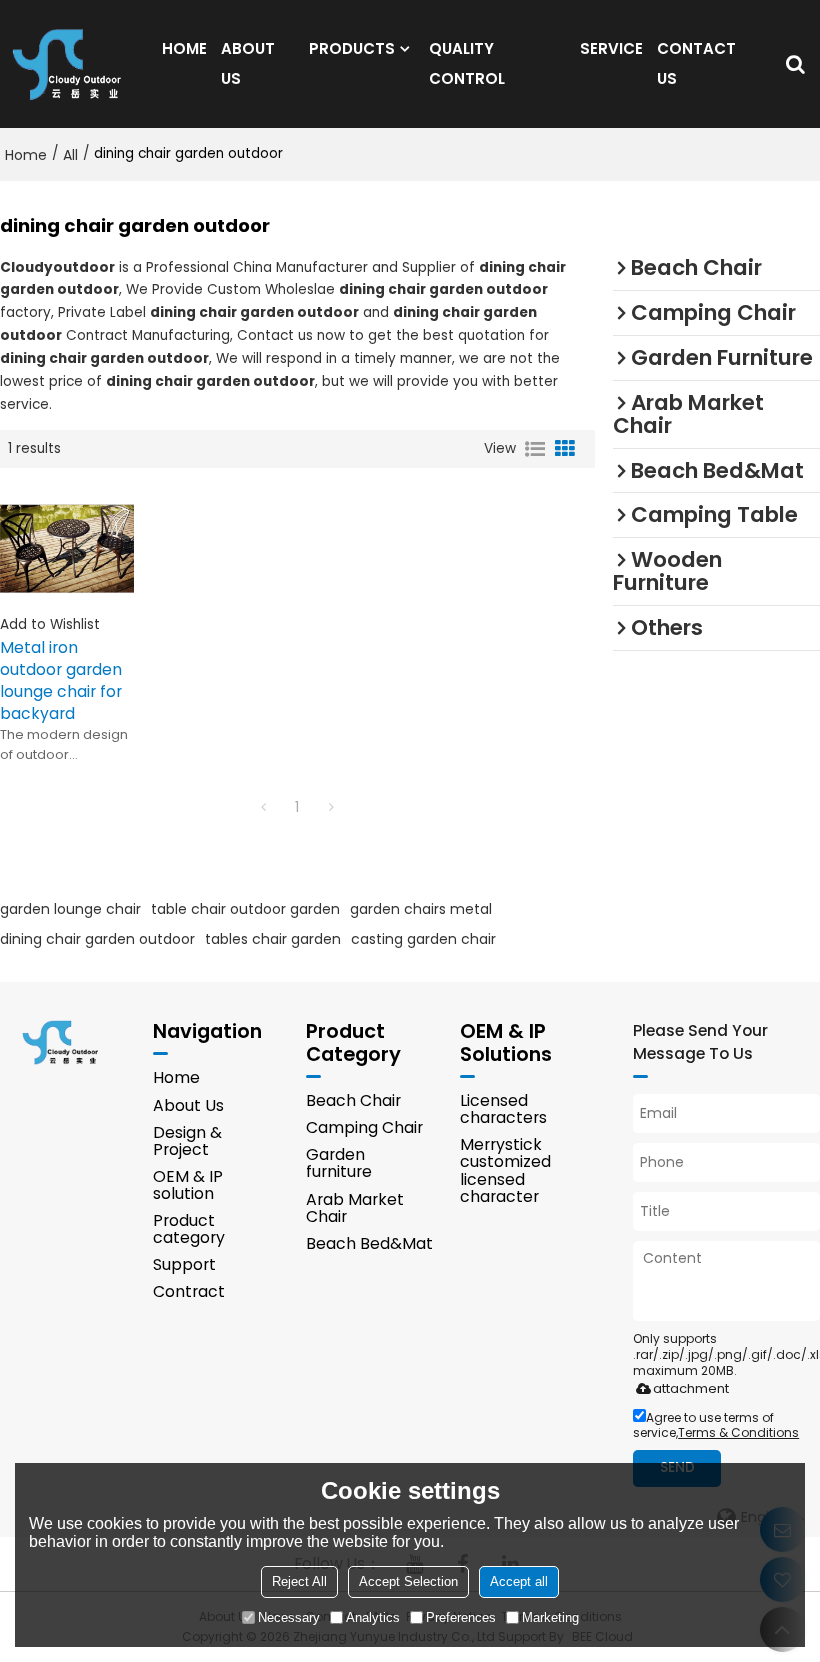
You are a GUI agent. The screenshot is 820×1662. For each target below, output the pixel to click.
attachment (691, 1388)
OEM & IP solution (188, 1185)
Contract (189, 1291)
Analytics (373, 1617)
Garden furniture (339, 1163)
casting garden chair (423, 939)
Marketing (550, 1617)
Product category (189, 1229)
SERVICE (611, 48)
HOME (184, 48)
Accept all (519, 1581)
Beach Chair (353, 1100)
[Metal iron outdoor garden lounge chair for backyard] (67, 548)
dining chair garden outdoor (97, 939)
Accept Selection (408, 1581)
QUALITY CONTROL (467, 63)
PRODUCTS (352, 48)
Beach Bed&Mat (369, 1243)
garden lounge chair (70, 909)
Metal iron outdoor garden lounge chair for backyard (61, 680)
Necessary (289, 1617)
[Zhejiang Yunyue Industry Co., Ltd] (73, 64)
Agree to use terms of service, (716, 1425)
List (535, 449)
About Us (188, 1105)
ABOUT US (248, 63)
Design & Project (187, 1141)
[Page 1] (263, 807)
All (70, 155)
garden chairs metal (421, 909)
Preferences (461, 1617)
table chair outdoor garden (245, 909)
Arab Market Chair (355, 1208)
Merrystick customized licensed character (505, 1170)
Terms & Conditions (738, 1432)
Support (184, 1264)
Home (26, 155)
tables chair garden (273, 939)
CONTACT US (696, 63)
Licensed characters (503, 1109)
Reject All (299, 1581)
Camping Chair (364, 1127)
